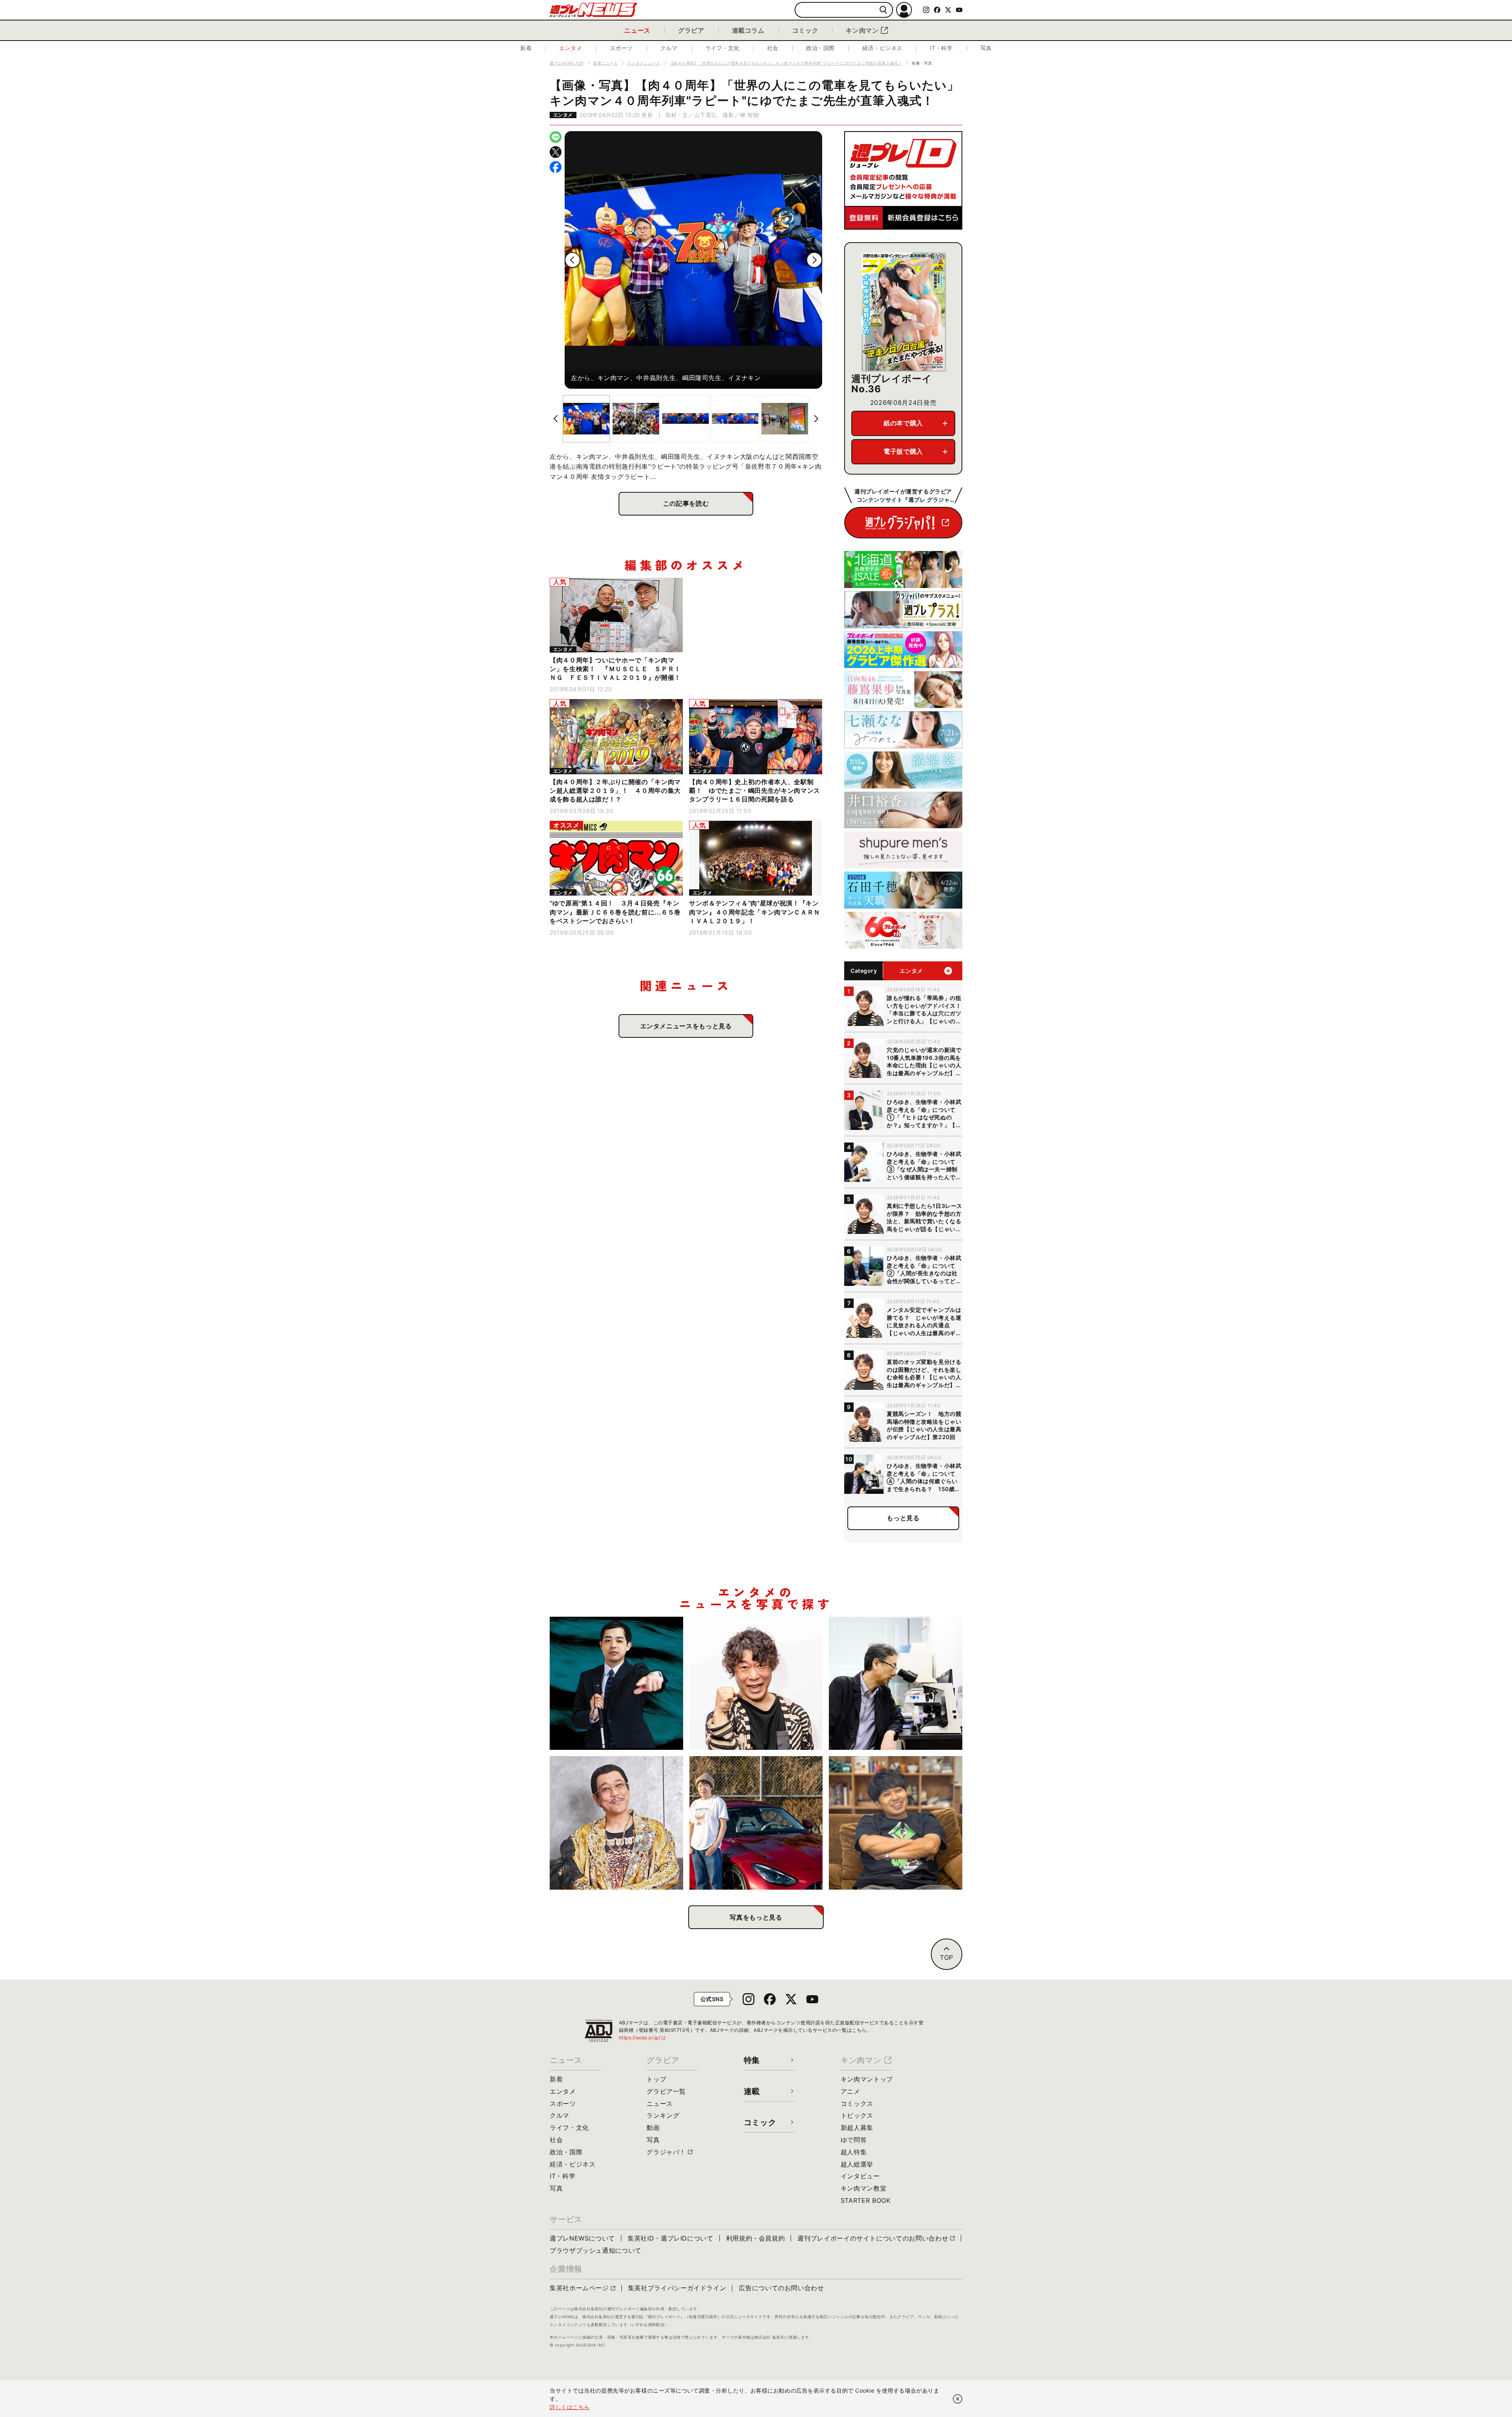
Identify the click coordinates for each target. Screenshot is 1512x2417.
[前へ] (573, 260)
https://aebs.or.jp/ (643, 2038)
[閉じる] (958, 2399)
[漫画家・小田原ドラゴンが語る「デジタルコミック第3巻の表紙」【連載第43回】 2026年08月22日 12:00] (756, 1823)
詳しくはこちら (570, 2407)
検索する (883, 10)
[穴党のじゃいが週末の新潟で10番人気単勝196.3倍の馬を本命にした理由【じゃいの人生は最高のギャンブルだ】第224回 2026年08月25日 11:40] (756, 1683)
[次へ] (814, 260)
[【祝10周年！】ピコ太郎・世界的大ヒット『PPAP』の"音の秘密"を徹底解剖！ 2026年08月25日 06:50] (616, 1823)
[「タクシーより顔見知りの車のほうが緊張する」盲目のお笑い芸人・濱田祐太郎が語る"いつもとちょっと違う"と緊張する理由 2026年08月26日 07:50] (616, 1683)
